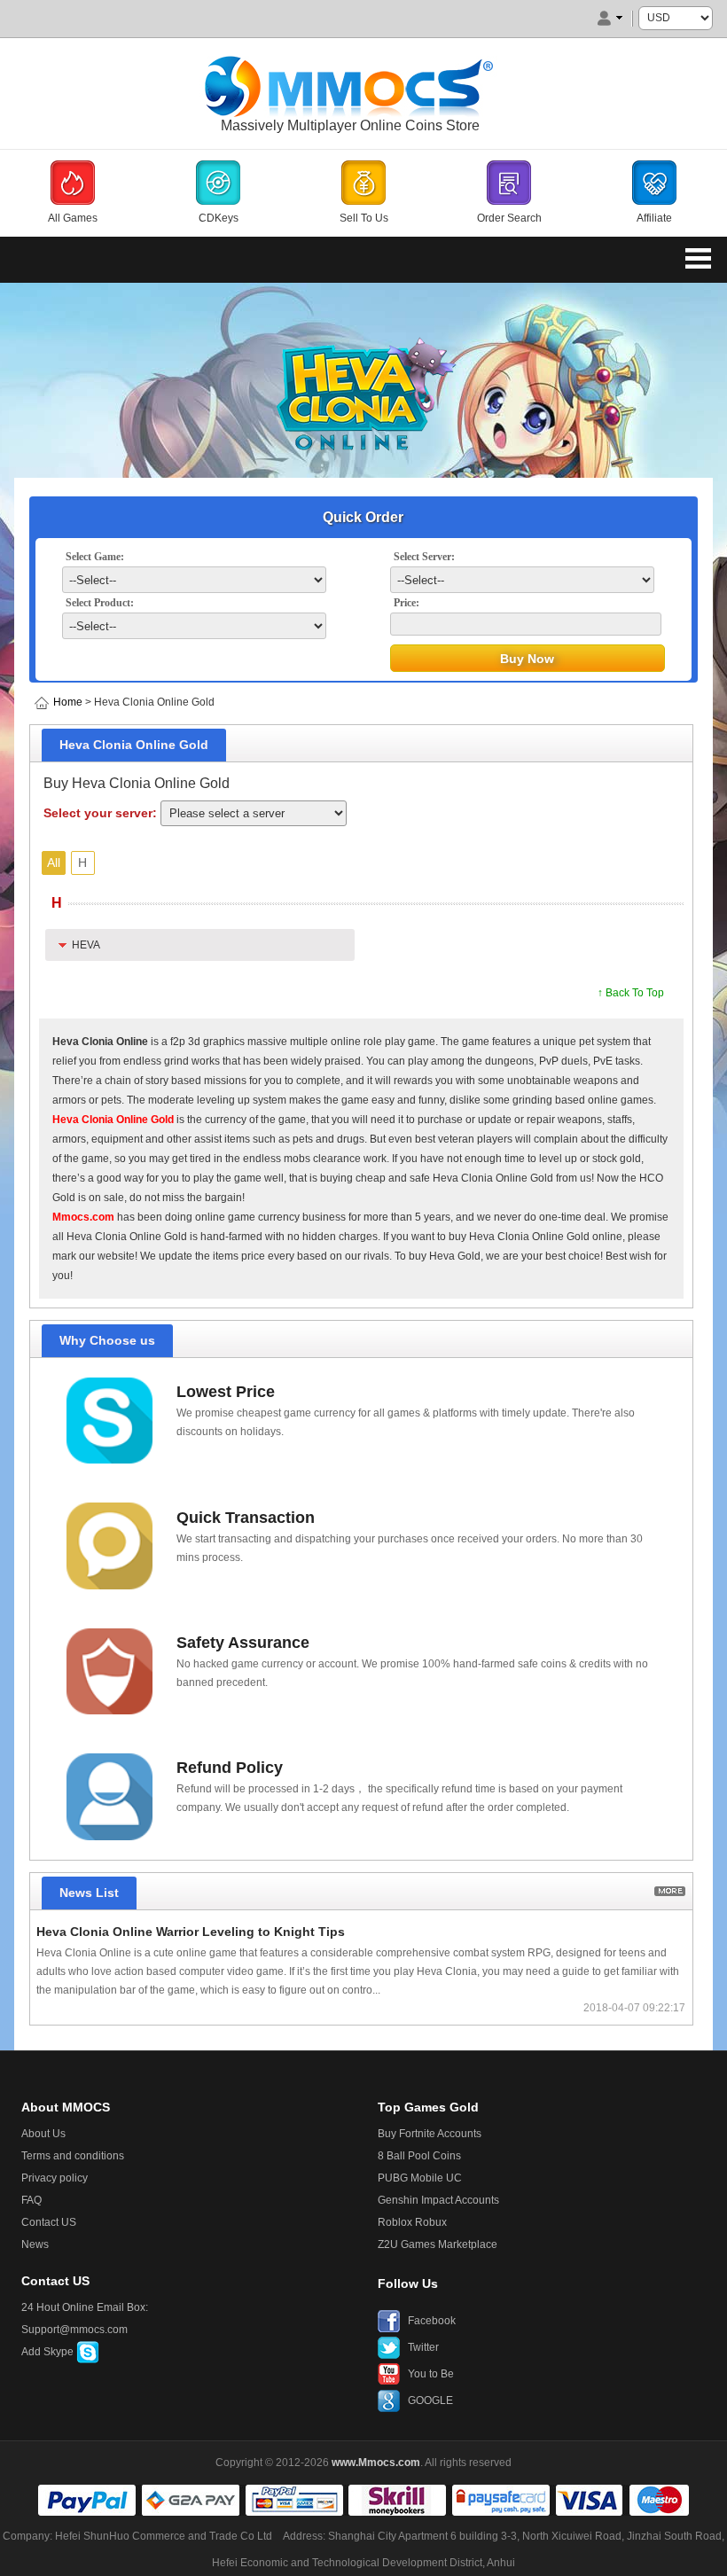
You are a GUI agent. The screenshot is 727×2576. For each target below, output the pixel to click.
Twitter (423, 2347)
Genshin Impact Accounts (438, 2200)
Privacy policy (55, 2178)
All (54, 863)
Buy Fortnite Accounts (430, 2134)
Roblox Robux (412, 2222)
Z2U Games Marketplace (438, 2244)
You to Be (431, 2374)
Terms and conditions (73, 2156)
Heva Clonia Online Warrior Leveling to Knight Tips (191, 1932)
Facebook (432, 2321)
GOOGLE (430, 2400)
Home (68, 702)
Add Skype (49, 2352)
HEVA (86, 945)
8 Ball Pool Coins (419, 2156)
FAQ (31, 2200)
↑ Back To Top (631, 993)
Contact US (49, 2222)
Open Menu (699, 258)
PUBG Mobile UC (420, 2178)
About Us (43, 2134)
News (35, 2244)
